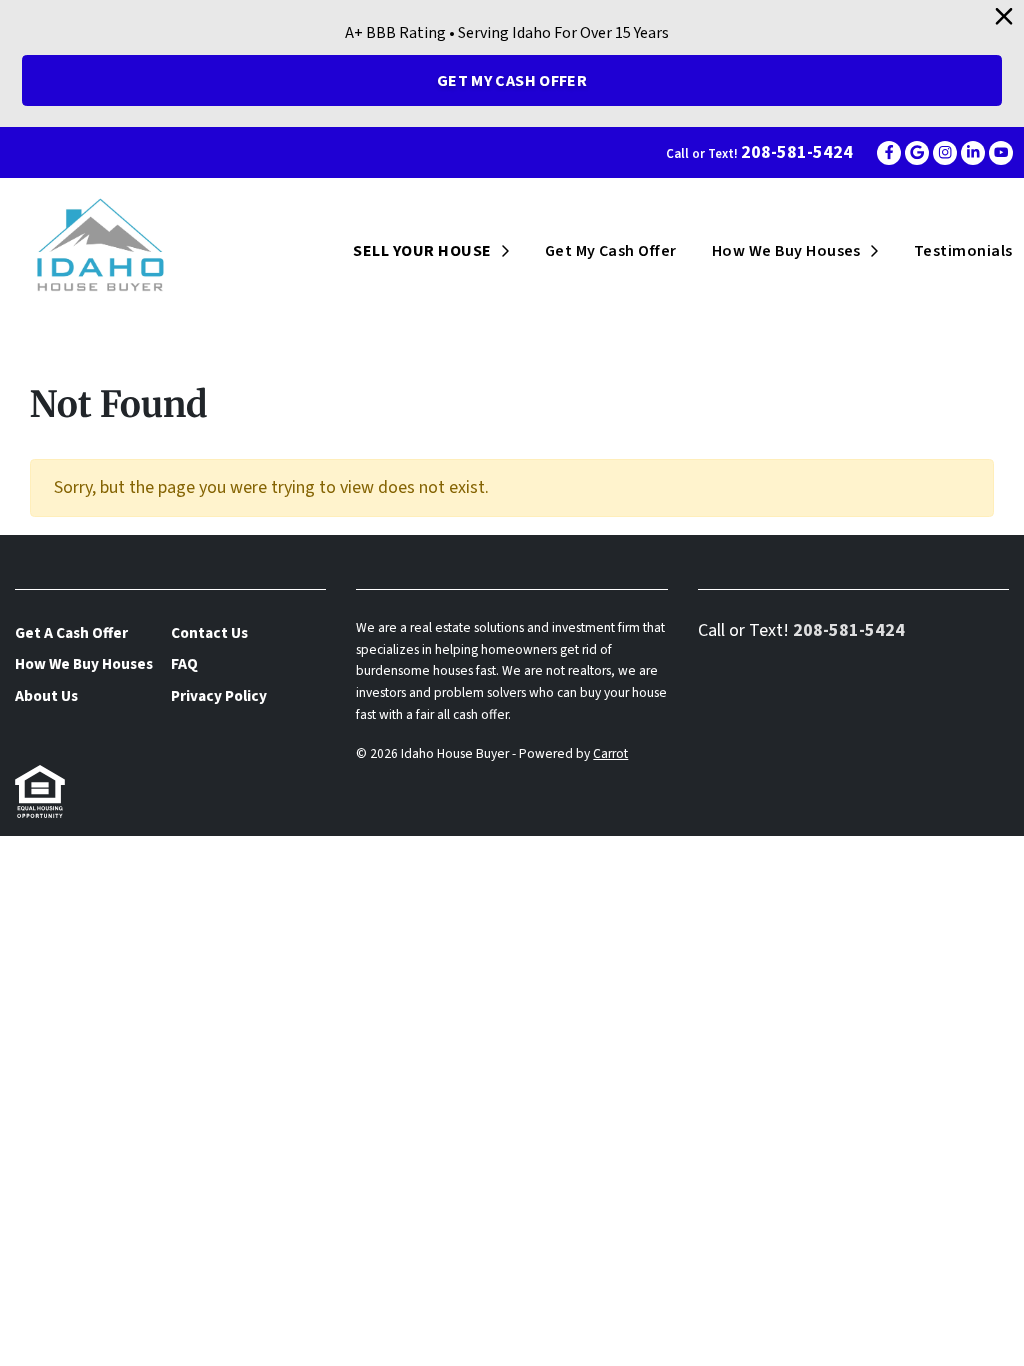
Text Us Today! (189, 849)
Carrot (610, 753)
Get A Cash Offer (71, 633)
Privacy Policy (219, 696)
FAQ (184, 664)
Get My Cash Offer (512, 81)
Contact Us (209, 633)
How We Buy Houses (786, 251)
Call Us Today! (54, 849)
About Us (46, 696)
